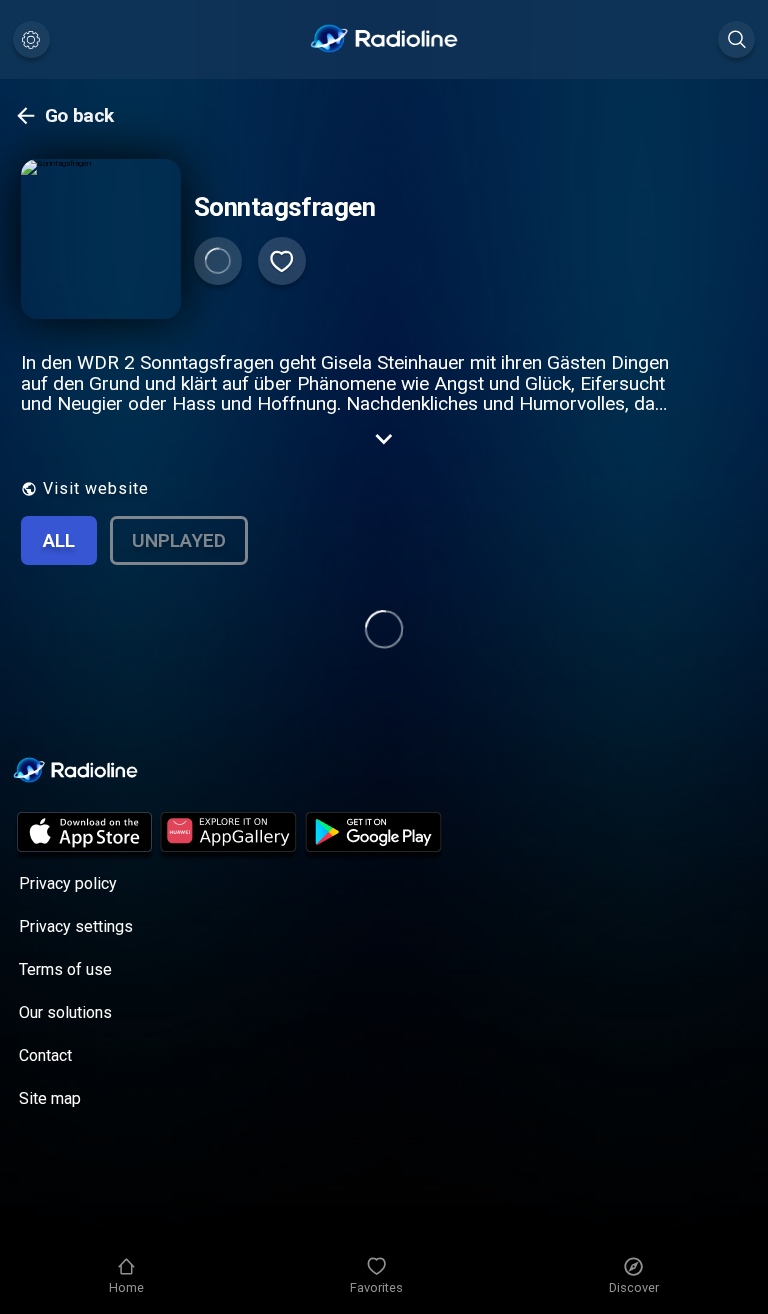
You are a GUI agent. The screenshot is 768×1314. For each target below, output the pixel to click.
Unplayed (179, 540)
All (59, 540)
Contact (45, 1055)
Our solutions (65, 1012)
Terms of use (65, 969)
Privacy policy (68, 883)
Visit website (96, 488)
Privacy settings (76, 926)
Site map (50, 1098)
